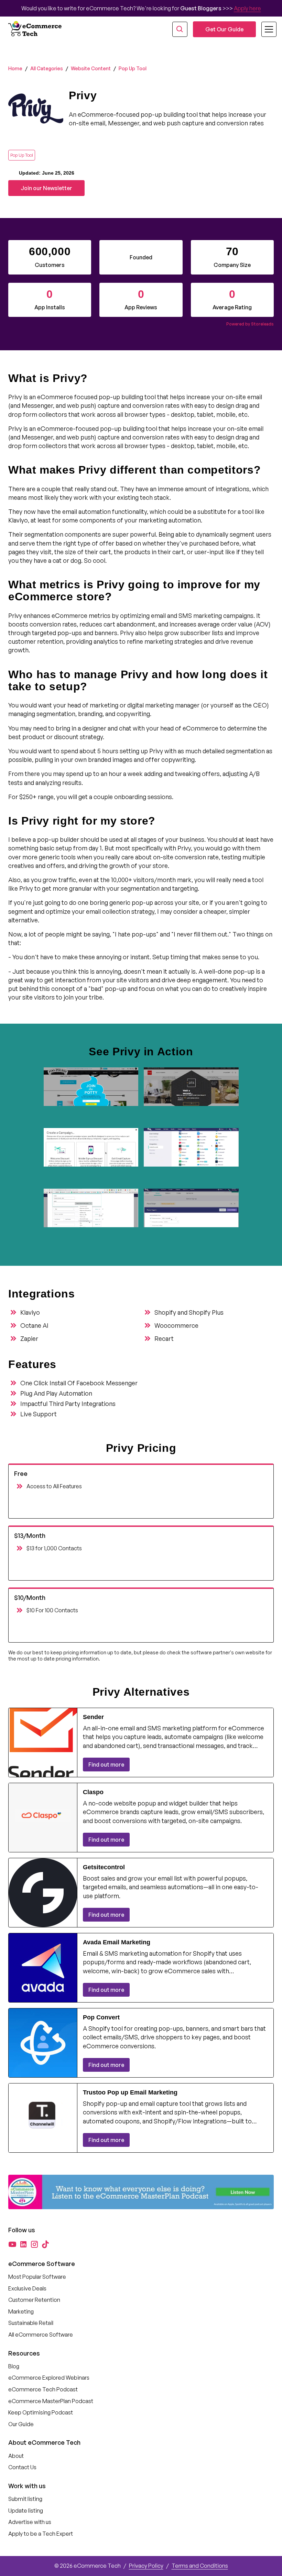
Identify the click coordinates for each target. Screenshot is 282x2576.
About (16, 2456)
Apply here (247, 8)
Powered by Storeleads (250, 324)
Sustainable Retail (31, 2323)
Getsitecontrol (104, 1867)
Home (15, 68)
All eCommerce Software (41, 2335)
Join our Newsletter (46, 188)
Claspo (93, 1792)
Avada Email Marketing (117, 1942)
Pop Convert (101, 2017)
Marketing (21, 2311)
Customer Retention (34, 2300)
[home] (36, 29)
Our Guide (21, 2424)
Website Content (91, 68)
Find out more (106, 1765)
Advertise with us (30, 2522)
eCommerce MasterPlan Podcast (51, 2401)
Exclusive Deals (27, 2288)
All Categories (47, 68)
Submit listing (25, 2499)
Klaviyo (30, 1312)
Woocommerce (176, 1325)
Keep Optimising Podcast (41, 2412)
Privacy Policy (146, 2566)
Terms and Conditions (200, 2566)
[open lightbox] (91, 1095)
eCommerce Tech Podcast (43, 2389)
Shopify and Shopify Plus (189, 1312)
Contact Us (22, 2467)
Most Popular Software (37, 2277)
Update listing (26, 2511)
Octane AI (34, 1325)
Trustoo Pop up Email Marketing (130, 2092)
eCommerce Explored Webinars (49, 2378)
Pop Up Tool (133, 68)
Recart (164, 1338)
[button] (265, 29)
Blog (14, 2366)
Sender (93, 1717)
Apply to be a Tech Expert (41, 2534)
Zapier (29, 1338)
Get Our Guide (224, 29)
